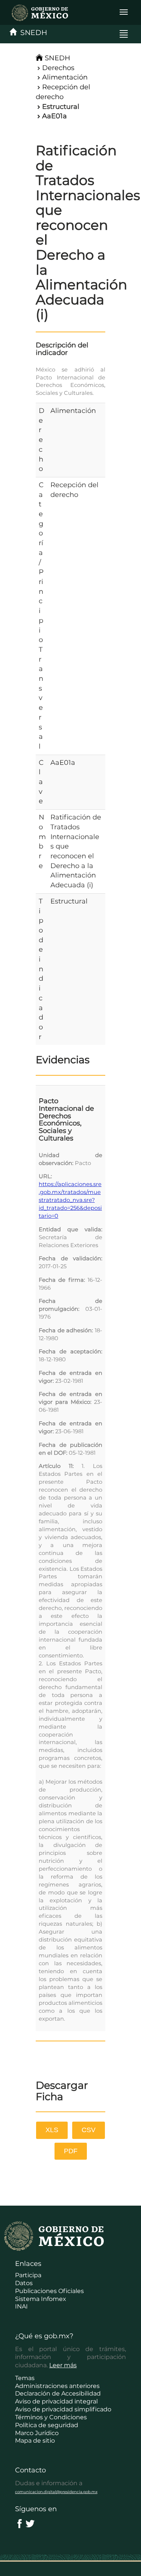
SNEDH (32, 33)
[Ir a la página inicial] (36, 12)
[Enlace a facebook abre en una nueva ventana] (20, 2523)
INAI (21, 2306)
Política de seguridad (47, 2425)
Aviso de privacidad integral (56, 2401)
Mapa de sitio (35, 2441)
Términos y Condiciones (51, 2417)
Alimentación (65, 77)
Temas (25, 2378)
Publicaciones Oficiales (49, 2291)
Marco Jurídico (37, 2433)
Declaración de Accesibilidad (58, 2393)
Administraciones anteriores (57, 2386)
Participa (28, 2275)
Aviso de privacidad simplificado (63, 2409)
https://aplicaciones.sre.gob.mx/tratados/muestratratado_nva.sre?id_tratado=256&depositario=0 (70, 1200)
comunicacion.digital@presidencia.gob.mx (56, 2492)
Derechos (58, 68)
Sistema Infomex (41, 2299)
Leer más (63, 2365)
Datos (24, 2283)
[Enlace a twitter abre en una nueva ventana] (30, 2523)
